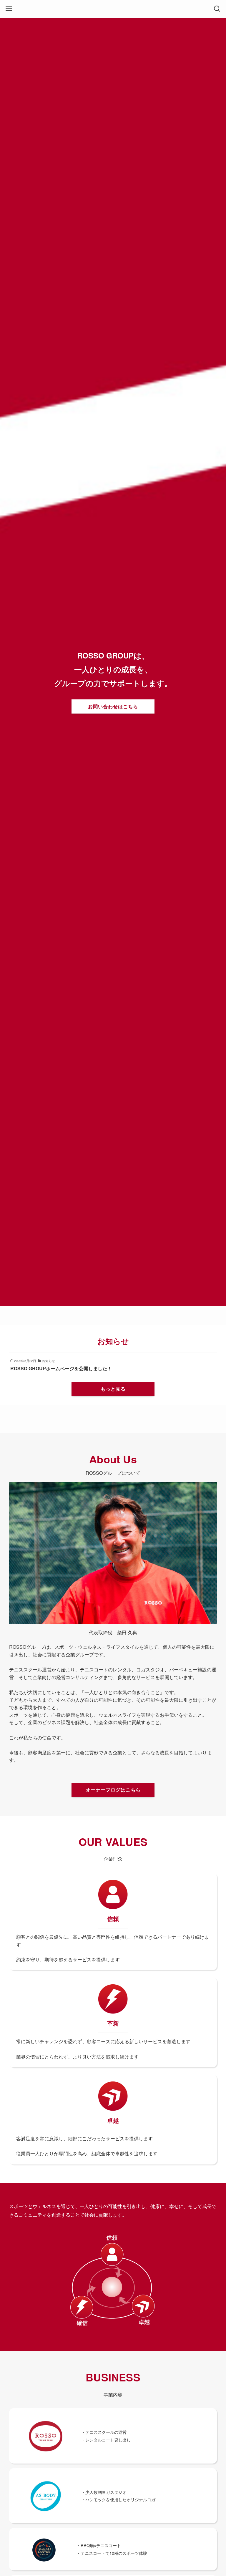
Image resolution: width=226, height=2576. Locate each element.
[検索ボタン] (217, 9)
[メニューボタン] (9, 9)
